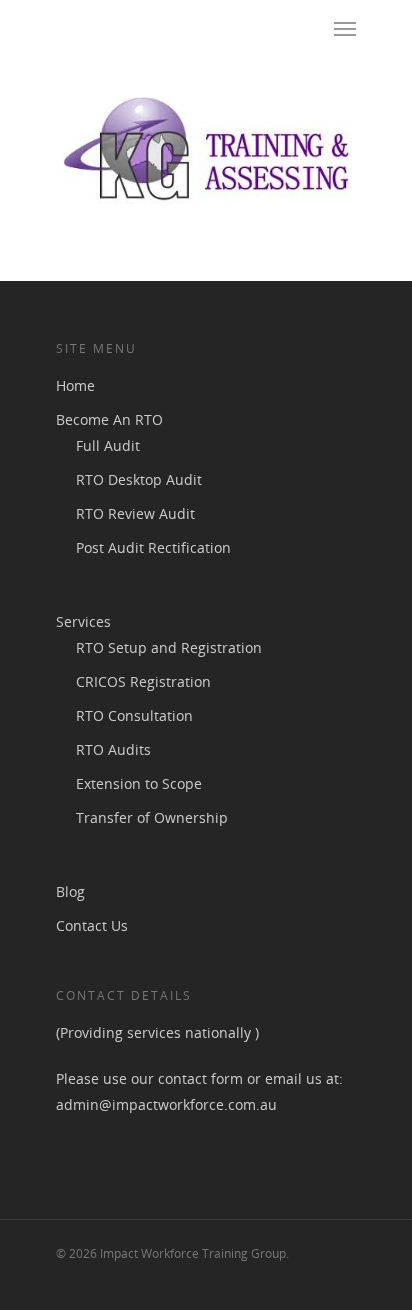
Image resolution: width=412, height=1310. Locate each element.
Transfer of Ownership (152, 817)
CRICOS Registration (143, 681)
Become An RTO (109, 419)
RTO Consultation (134, 715)
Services (83, 621)
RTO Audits (113, 749)
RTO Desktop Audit (139, 479)
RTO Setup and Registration (169, 647)
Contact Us (92, 925)
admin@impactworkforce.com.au (168, 1104)
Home (75, 385)
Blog (70, 891)
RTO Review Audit (135, 513)
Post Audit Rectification (153, 547)
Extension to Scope (139, 783)
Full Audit (108, 445)
